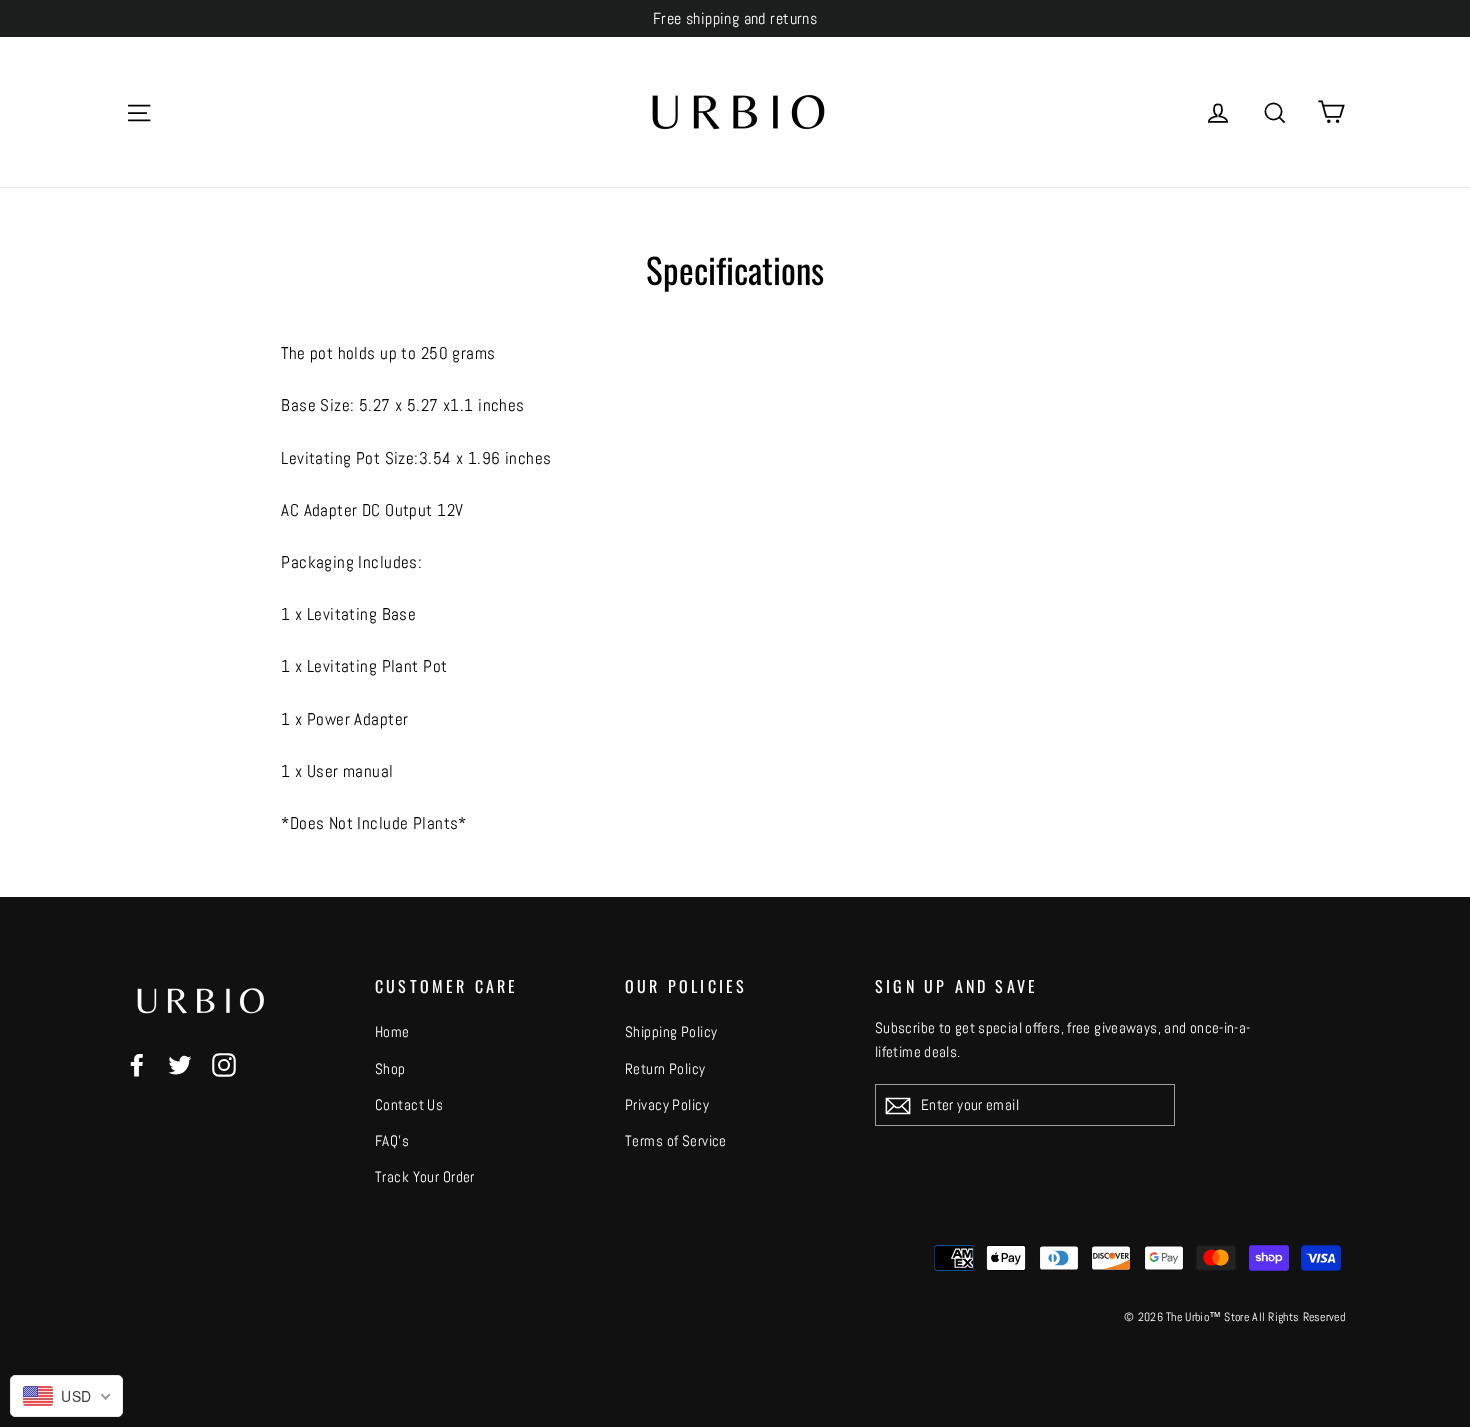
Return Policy (665, 1068)
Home (392, 1031)
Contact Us (409, 1104)
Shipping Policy (671, 1031)
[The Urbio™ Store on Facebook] (137, 1064)
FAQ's (392, 1140)
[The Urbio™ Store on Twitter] (180, 1064)
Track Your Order (425, 1176)
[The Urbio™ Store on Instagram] (224, 1064)
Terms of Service (676, 1140)
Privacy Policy (667, 1104)
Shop (390, 1068)
